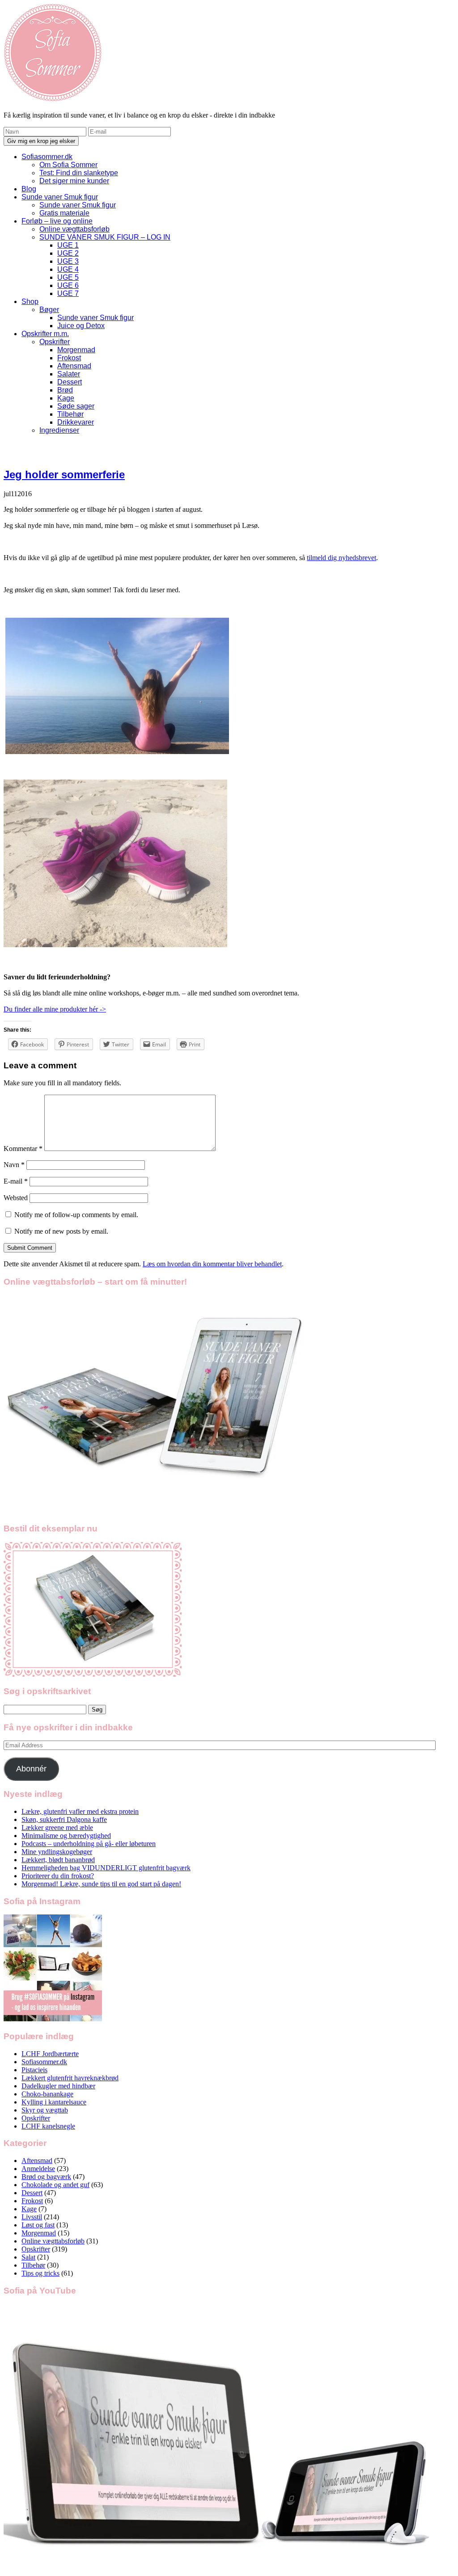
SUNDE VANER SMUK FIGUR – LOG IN (105, 237)
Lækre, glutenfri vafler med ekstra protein (80, 1811)
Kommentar (23, 1149)
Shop (30, 301)
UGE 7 (68, 293)
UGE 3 (68, 261)
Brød (65, 390)
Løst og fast (38, 2225)
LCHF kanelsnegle (48, 2126)
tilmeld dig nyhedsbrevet (341, 558)
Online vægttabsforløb (74, 229)
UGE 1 (68, 245)
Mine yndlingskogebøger (57, 1852)
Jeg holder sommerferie (64, 474)
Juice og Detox (81, 326)
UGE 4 (68, 269)
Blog (29, 189)
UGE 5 (68, 277)
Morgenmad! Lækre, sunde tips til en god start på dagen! (101, 1884)
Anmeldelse (38, 2169)
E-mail (16, 1181)
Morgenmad (76, 350)
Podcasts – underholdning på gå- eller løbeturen (89, 1844)
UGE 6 (68, 285)
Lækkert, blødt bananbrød (58, 1860)
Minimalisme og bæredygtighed (66, 1836)
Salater (69, 374)
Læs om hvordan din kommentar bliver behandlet (212, 1264)
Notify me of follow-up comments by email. (76, 1215)
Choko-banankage (47, 2094)
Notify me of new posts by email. (61, 1231)
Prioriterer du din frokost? (58, 1876)
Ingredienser (59, 430)
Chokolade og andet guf (55, 2185)
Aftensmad (74, 366)
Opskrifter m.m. (45, 334)
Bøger (49, 310)
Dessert (70, 382)
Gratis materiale (64, 213)
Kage (66, 398)
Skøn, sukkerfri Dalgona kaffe (64, 1819)
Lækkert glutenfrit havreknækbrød (70, 2078)
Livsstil (32, 2217)
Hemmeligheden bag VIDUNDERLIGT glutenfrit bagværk (106, 1868)
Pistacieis (34, 2070)
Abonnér (31, 1769)
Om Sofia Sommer (68, 165)
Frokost (69, 358)
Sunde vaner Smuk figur (60, 197)
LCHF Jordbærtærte (50, 2054)
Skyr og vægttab (45, 2110)
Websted (16, 1198)
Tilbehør (70, 414)
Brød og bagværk (46, 2177)
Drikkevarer (76, 422)
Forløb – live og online (57, 221)
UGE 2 (68, 253)
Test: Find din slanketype (79, 173)
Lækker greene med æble (57, 1828)
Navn (14, 1165)
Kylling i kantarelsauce (54, 2102)
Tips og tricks (40, 2273)
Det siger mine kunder (74, 181)
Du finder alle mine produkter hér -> (55, 1009)
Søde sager (76, 406)
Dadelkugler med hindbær (58, 2086)
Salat (28, 2257)
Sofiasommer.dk (47, 157)
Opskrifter (55, 342)
